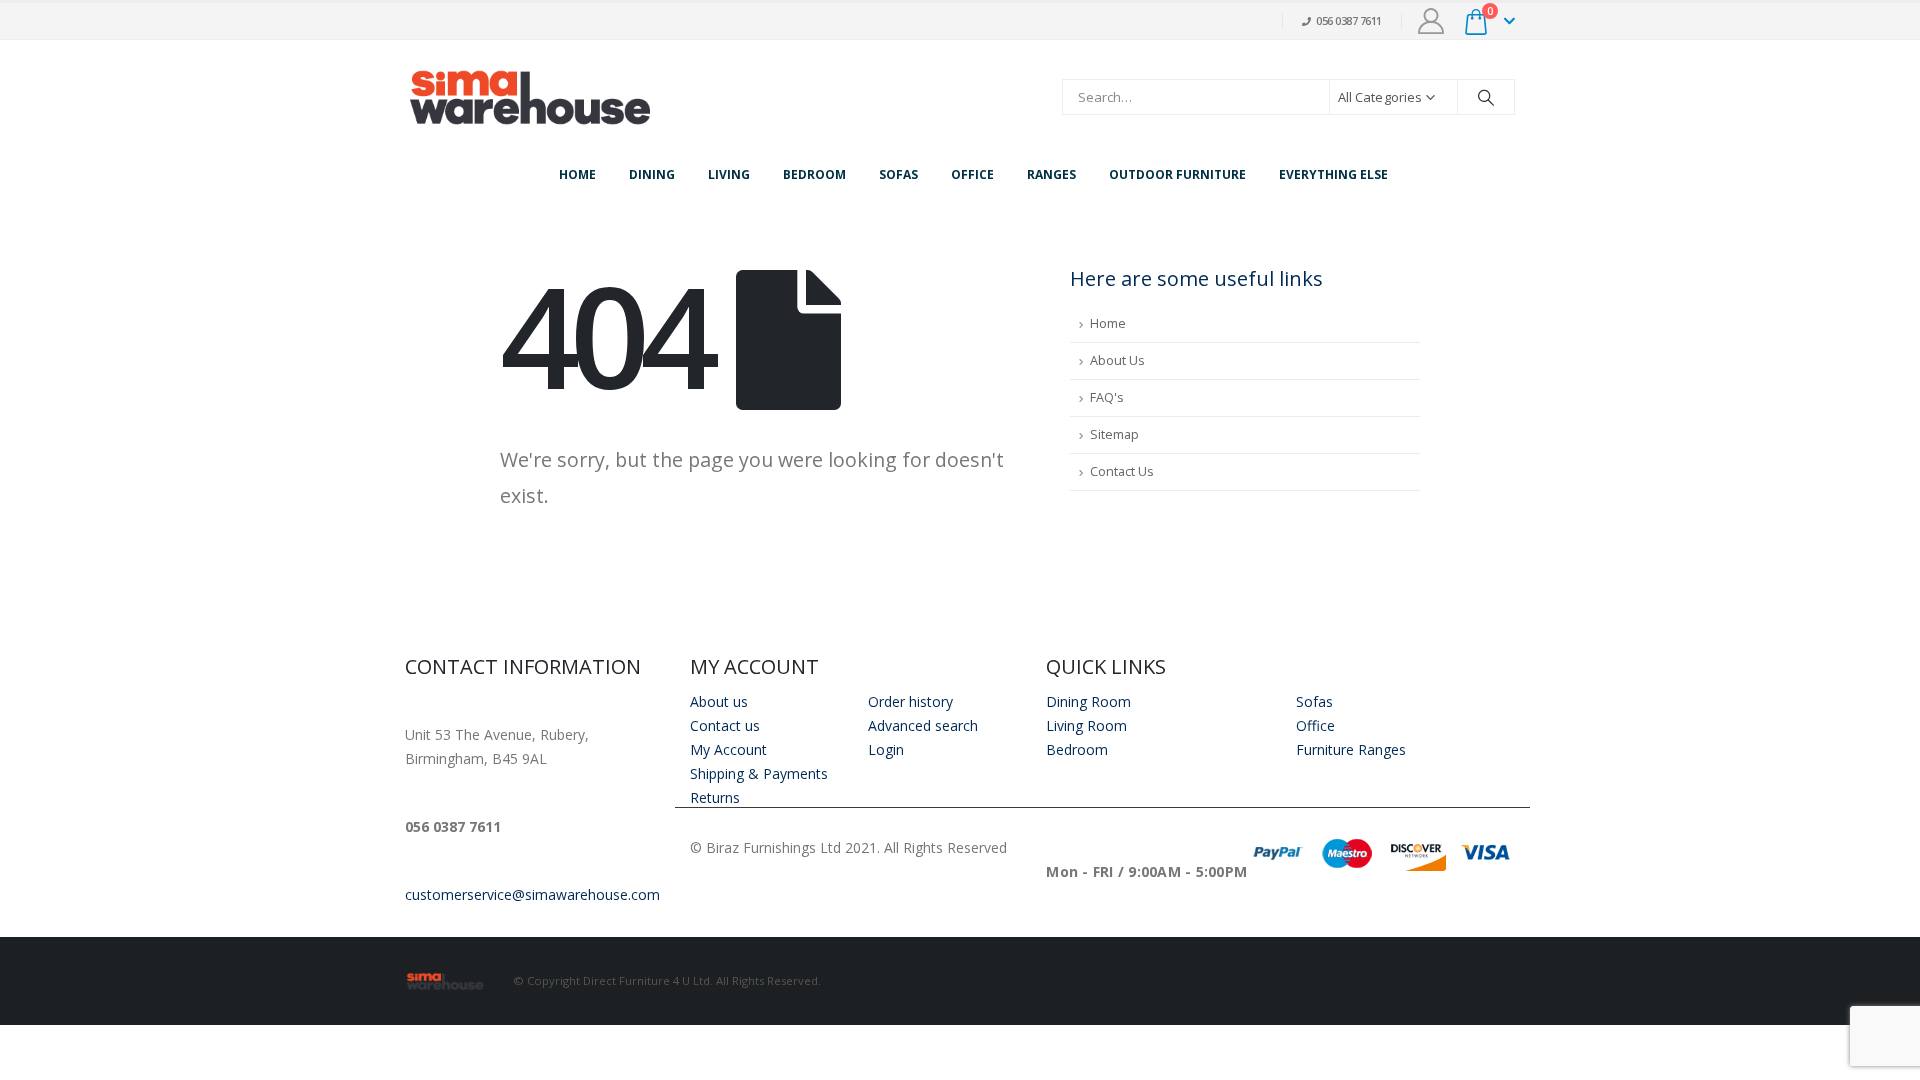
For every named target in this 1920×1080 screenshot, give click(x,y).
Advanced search (923, 725)
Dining (652, 174)
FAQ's (1107, 397)
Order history (910, 701)
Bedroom (814, 174)
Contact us (725, 725)
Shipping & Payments (759, 773)
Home (577, 174)
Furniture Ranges (1351, 749)
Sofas (898, 174)
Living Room (1086, 725)
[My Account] (1431, 21)
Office (972, 174)
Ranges (1051, 174)
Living (729, 174)
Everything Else (1333, 174)
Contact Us (1122, 471)
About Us (1117, 360)
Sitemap (1114, 434)
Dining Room (1088, 701)
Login (886, 749)
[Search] (1486, 97)
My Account (728, 749)
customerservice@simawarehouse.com (532, 894)
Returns (715, 797)
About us (719, 701)
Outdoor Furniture (1177, 174)
